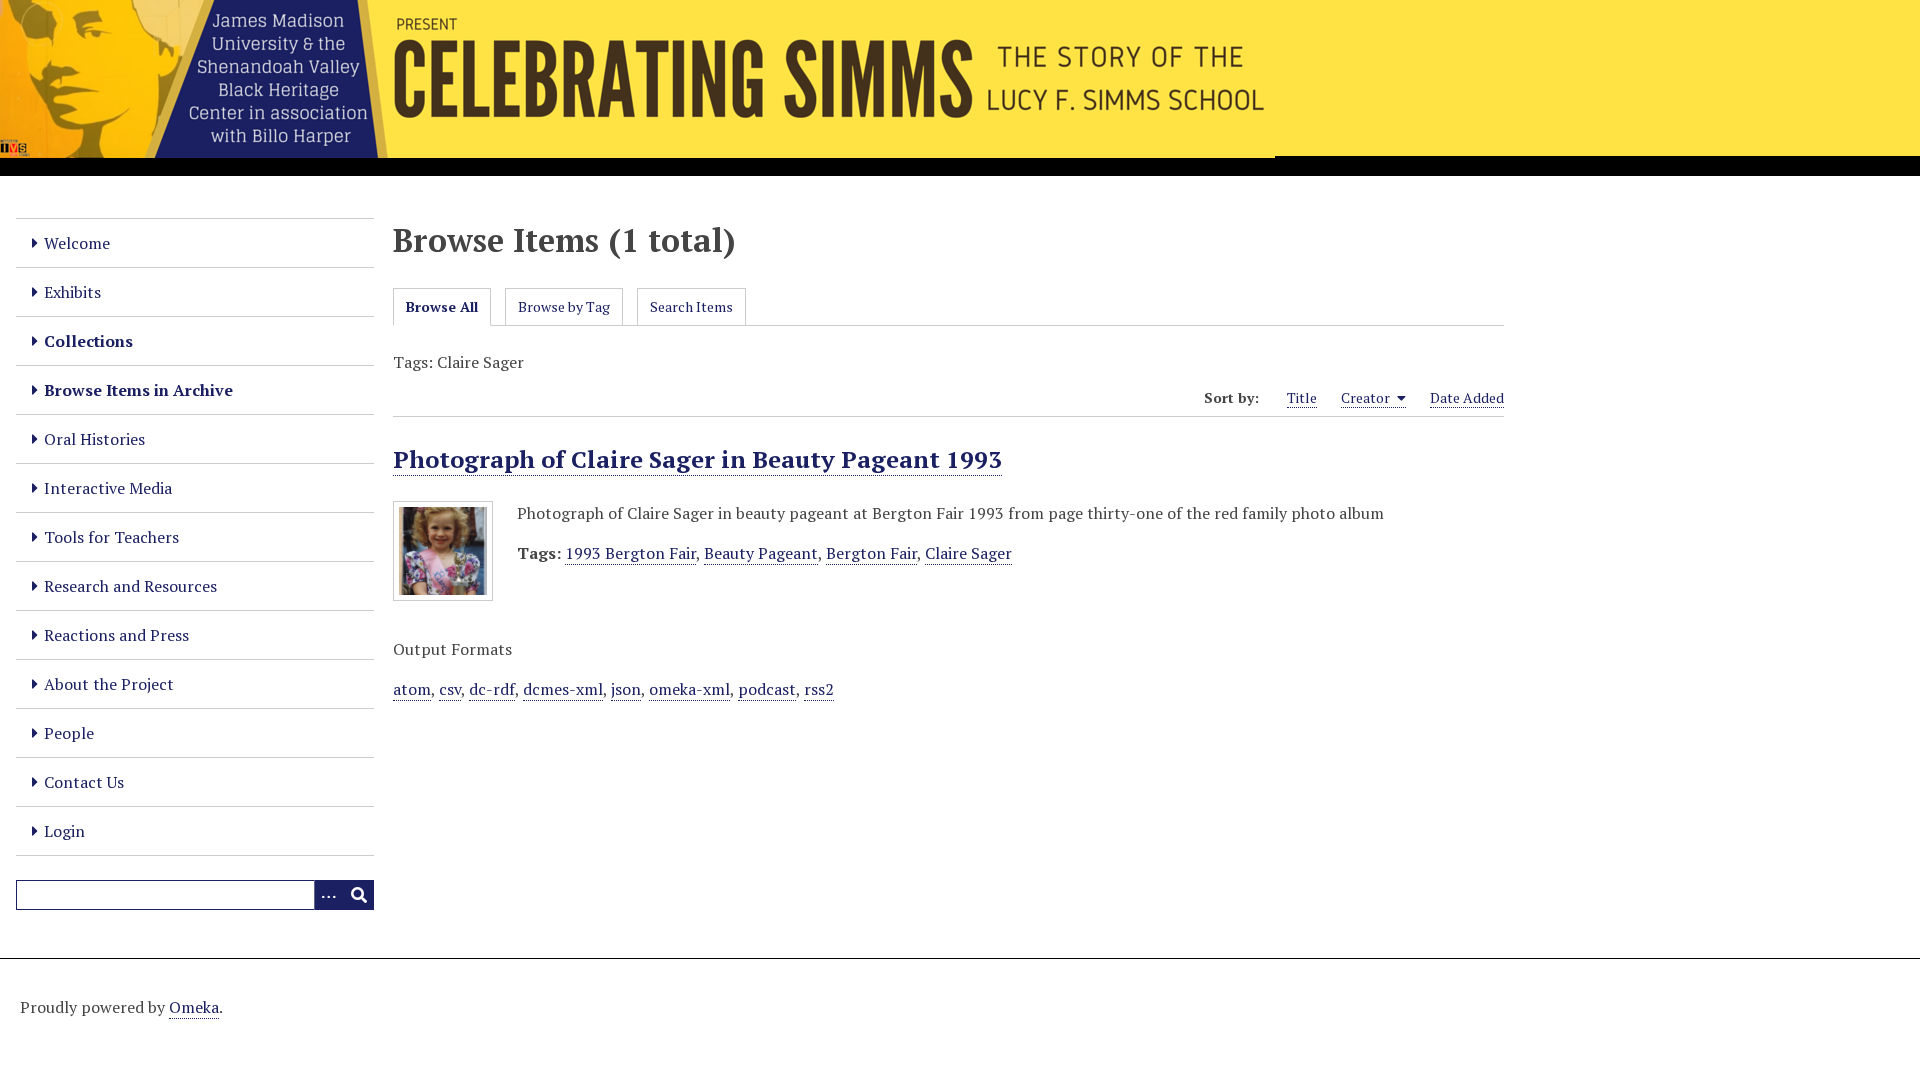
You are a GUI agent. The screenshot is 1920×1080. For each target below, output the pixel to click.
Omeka (194, 1007)
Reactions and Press (116, 635)
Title (1302, 397)
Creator (1367, 397)
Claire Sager (968, 553)
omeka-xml (689, 689)
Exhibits (72, 292)
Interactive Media (108, 488)
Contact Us (84, 782)
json (626, 689)
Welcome (77, 243)
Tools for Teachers (111, 537)
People (69, 733)
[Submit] (359, 895)
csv (450, 689)
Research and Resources (130, 586)
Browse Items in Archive (138, 390)
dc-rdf (492, 689)
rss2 (819, 689)
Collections (88, 341)
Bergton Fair (871, 553)
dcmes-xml (563, 689)
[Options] (329, 895)
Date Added (1467, 397)
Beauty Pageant (761, 553)
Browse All (442, 306)
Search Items (691, 306)
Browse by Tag (564, 306)
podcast (767, 689)
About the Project (109, 684)
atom (412, 689)
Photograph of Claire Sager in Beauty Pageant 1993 (697, 459)
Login (64, 831)
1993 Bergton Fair (630, 553)
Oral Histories (94, 439)
